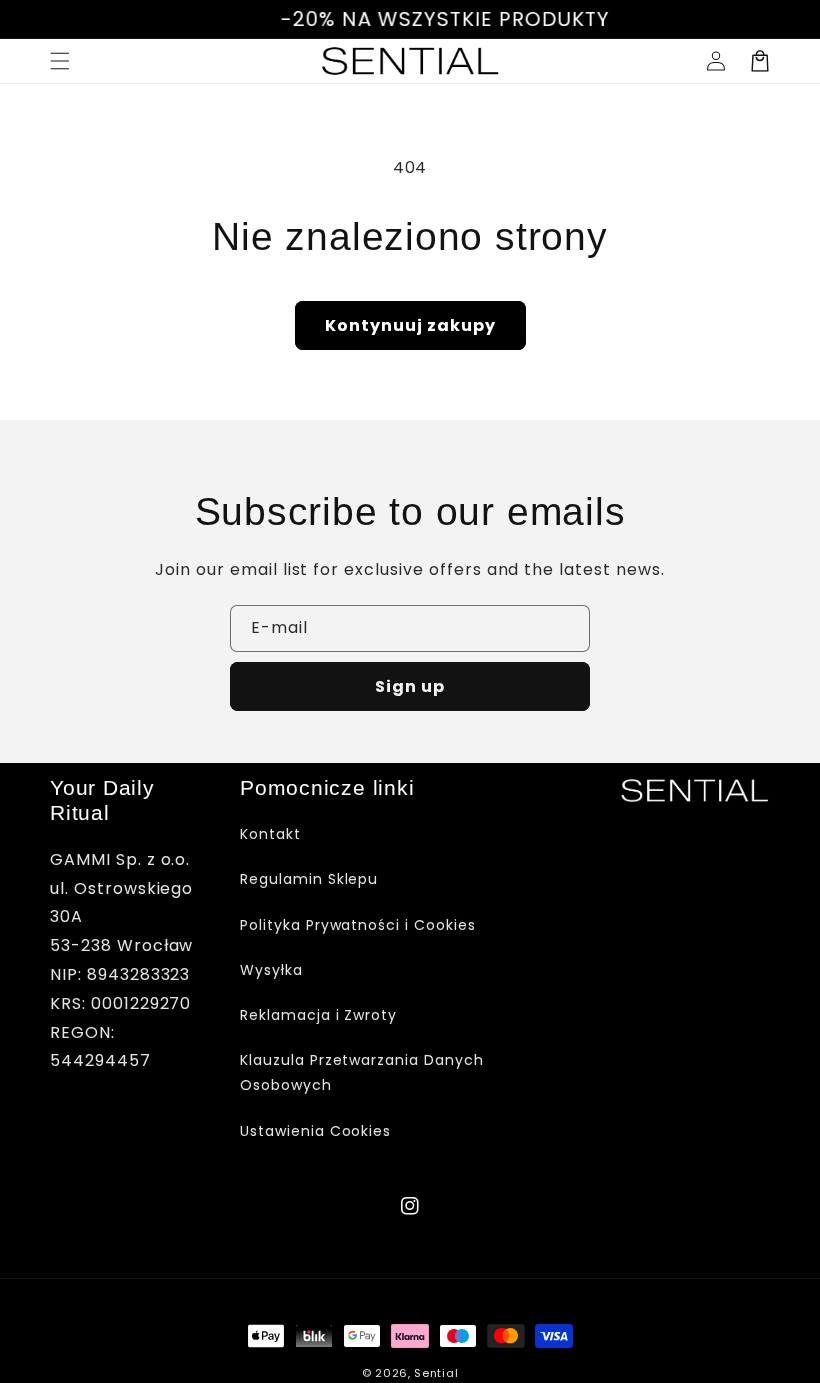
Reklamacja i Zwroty (318, 1015)
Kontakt (270, 834)
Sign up (410, 686)
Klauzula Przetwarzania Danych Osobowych (362, 1072)
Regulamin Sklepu (309, 879)
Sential (436, 1373)
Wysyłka (271, 970)
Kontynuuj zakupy (410, 325)
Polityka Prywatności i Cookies (358, 925)
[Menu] (60, 61)
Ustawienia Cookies (315, 1131)
